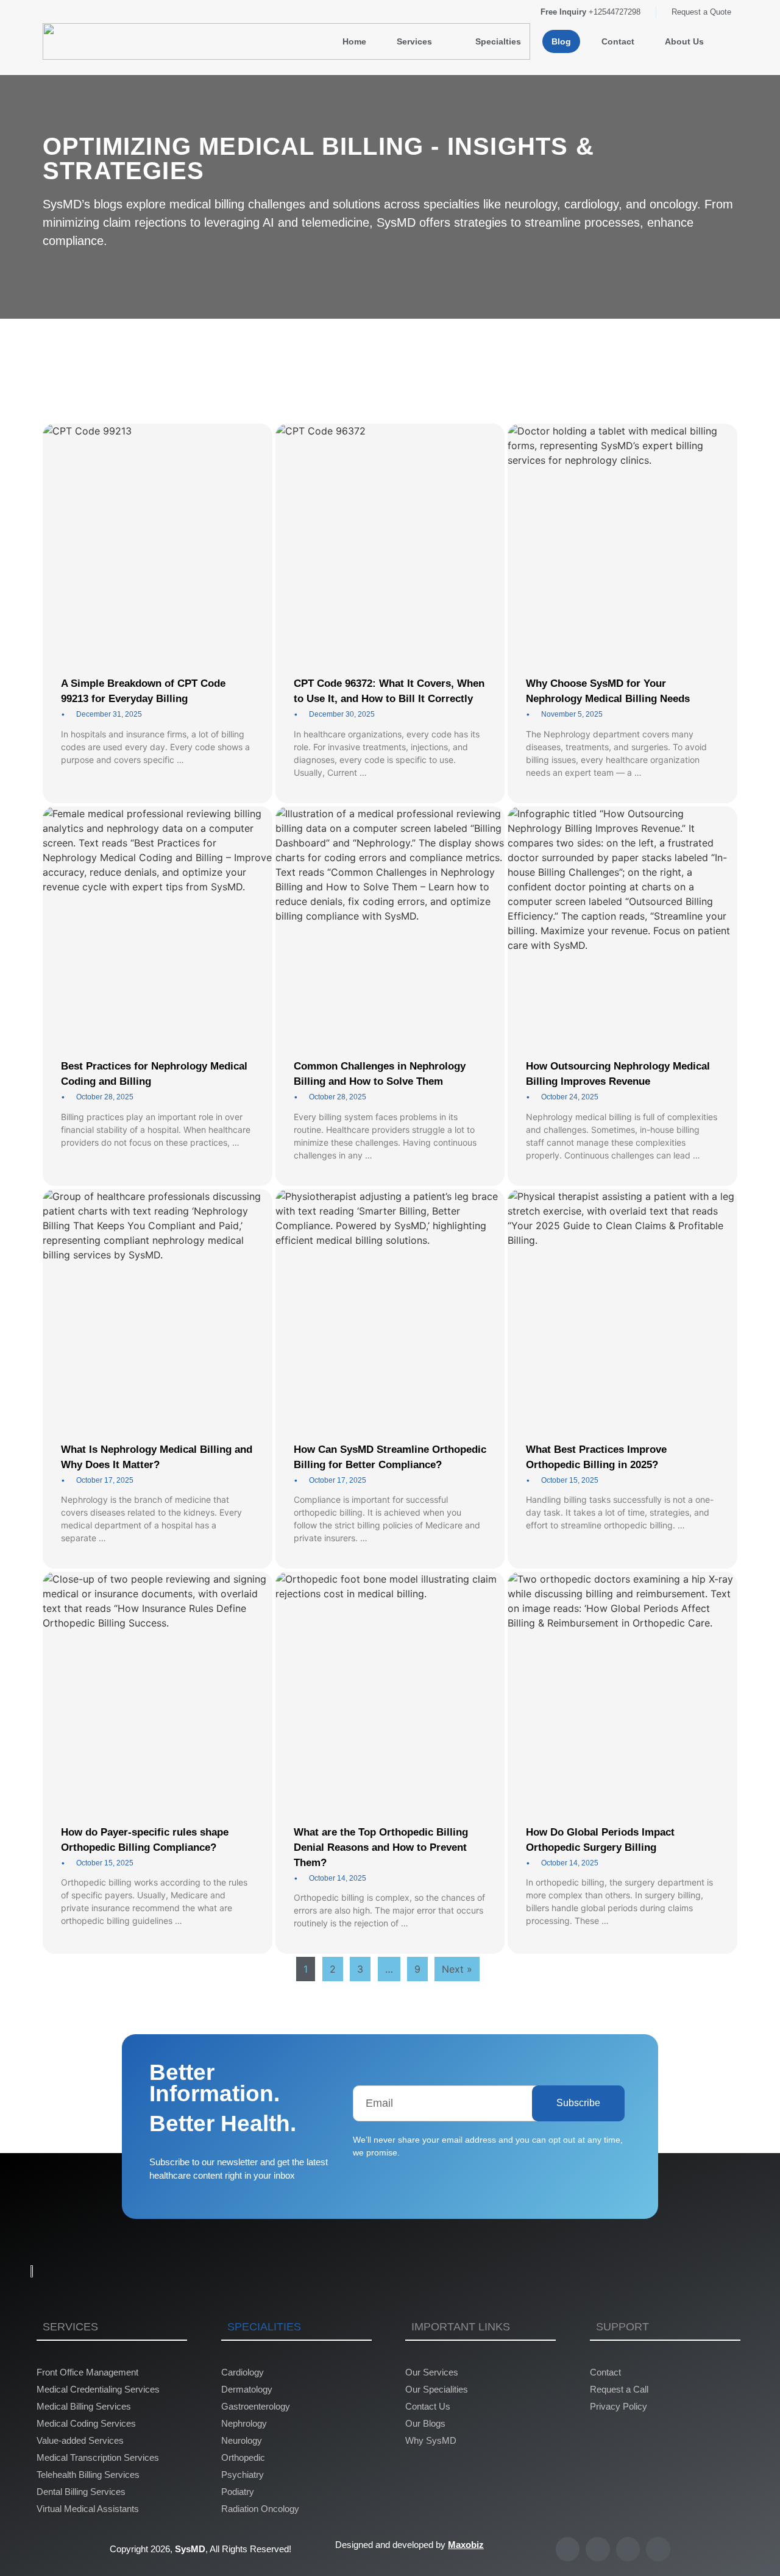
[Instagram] (658, 2549)
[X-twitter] (568, 2549)
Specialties (498, 41)
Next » (457, 1969)
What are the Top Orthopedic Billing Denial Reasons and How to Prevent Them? (381, 1847)
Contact (618, 41)
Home (354, 41)
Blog (561, 41)
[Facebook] (598, 2549)
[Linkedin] (628, 2549)
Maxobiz (466, 2545)
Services (414, 41)
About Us (684, 41)
